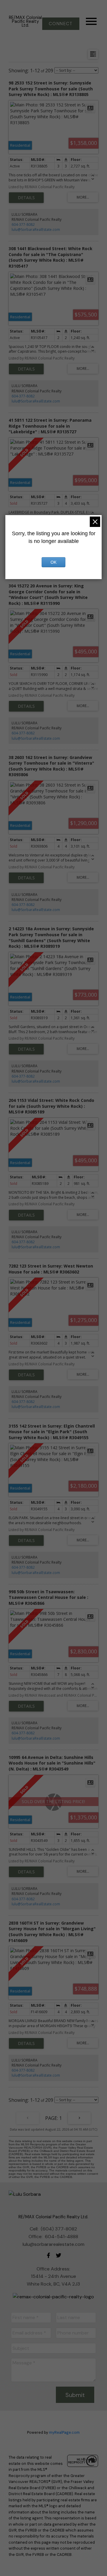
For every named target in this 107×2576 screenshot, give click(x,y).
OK (53, 562)
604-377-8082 (23, 224)
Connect (61, 24)
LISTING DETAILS (26, 198)
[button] (61, 24)
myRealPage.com (64, 2432)
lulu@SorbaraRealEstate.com (36, 230)
